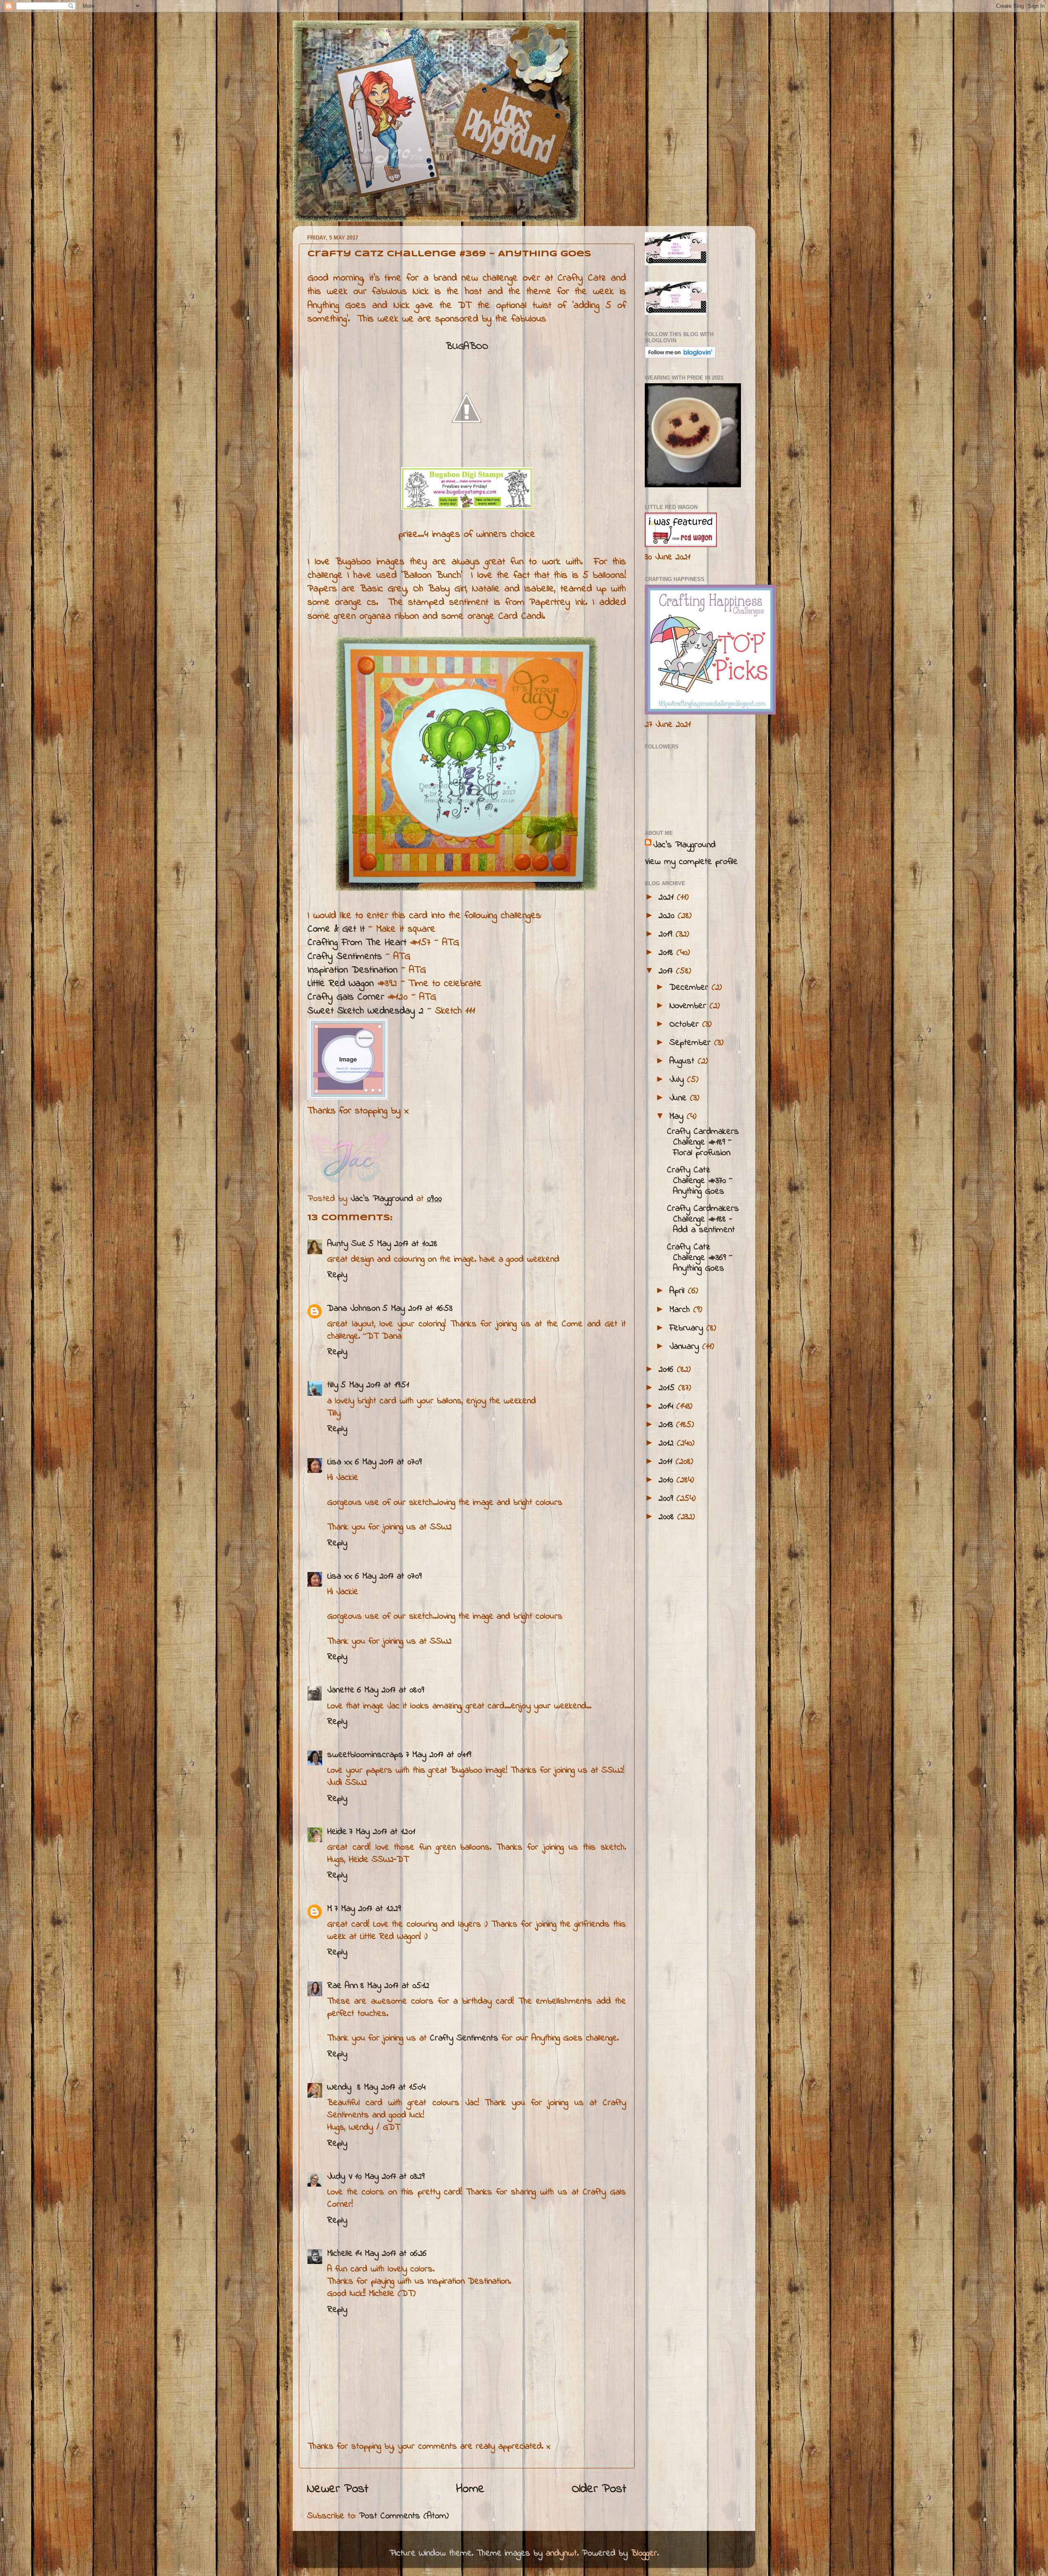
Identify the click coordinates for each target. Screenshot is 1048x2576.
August (683, 1061)
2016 (668, 1370)
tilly (333, 1385)
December (690, 988)
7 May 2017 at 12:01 (382, 1832)
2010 (667, 1480)
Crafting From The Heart (357, 943)
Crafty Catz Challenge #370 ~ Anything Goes (700, 1181)
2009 (667, 1499)
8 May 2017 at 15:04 (391, 2087)
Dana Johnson (353, 1309)
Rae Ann (342, 1986)
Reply (337, 1275)
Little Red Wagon (341, 984)
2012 (668, 1443)
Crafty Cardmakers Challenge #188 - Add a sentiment (703, 1219)
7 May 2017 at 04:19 (438, 1755)
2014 (667, 1407)
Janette (341, 1690)
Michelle (340, 2254)
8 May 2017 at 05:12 (395, 1986)
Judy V (340, 2177)
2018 (667, 953)
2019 (667, 934)
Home (470, 2489)
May (678, 1117)
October (686, 1025)
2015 (668, 1388)
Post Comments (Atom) (404, 2516)
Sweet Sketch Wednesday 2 (366, 1011)
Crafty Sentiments (345, 957)
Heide (337, 1832)
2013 (667, 1425)
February (688, 1328)
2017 (667, 971)
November (689, 1006)
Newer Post (338, 2489)
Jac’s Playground (684, 845)
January (686, 1347)
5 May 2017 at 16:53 (417, 1309)
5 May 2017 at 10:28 (403, 1244)
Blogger (644, 2553)
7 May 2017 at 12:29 (368, 1909)
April (679, 1291)
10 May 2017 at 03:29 (390, 2177)
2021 (668, 898)
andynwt (561, 2553)
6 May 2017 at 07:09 (388, 1462)
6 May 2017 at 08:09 (391, 1690)
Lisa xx (340, 1462)
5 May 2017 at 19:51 (375, 1385)
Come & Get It (336, 929)
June (680, 1098)
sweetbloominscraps (365, 1755)
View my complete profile (691, 862)
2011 (667, 1462)
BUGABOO (467, 347)
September (692, 1043)
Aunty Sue (347, 1244)
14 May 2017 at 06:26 (391, 2254)
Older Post (599, 2489)
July (678, 1080)
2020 (668, 916)
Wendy (341, 2087)
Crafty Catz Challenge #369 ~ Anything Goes (700, 1258)
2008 (668, 1517)
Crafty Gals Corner (346, 997)
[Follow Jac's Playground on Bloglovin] (680, 356)
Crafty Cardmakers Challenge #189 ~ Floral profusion (703, 1142)
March (681, 1310)
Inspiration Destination (352, 970)
